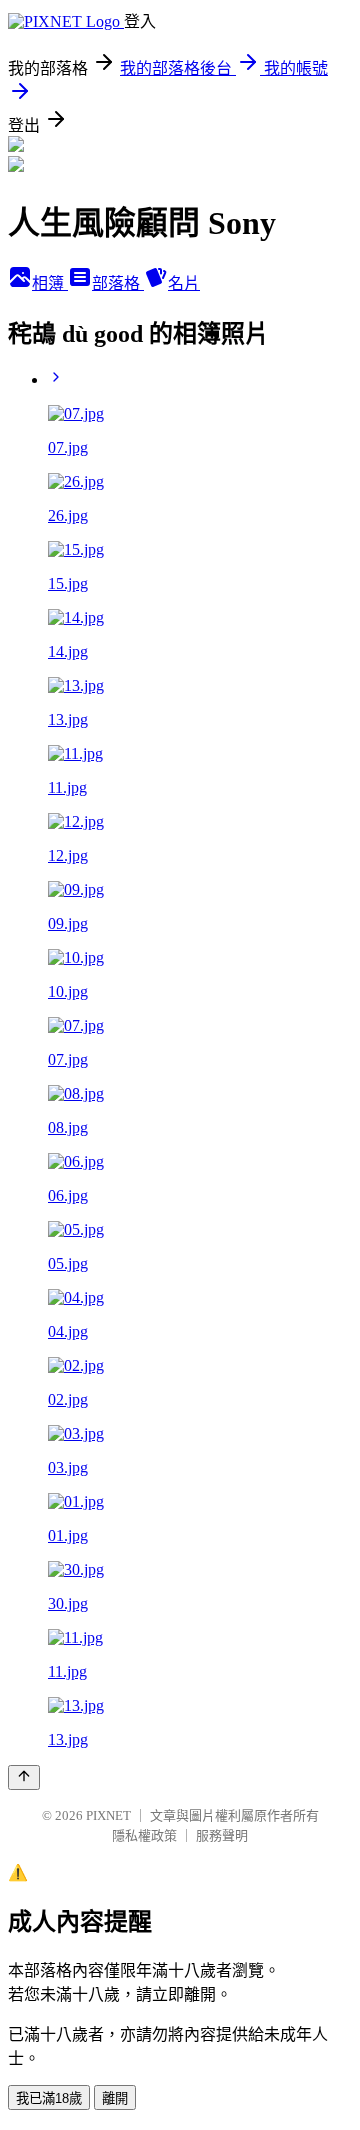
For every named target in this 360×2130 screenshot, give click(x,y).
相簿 (50, 283)
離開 (115, 2098)
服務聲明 (222, 1835)
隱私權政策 (144, 1835)
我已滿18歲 (49, 2098)
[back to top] (24, 1777)
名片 (184, 283)
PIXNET (108, 1815)
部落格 (118, 283)
